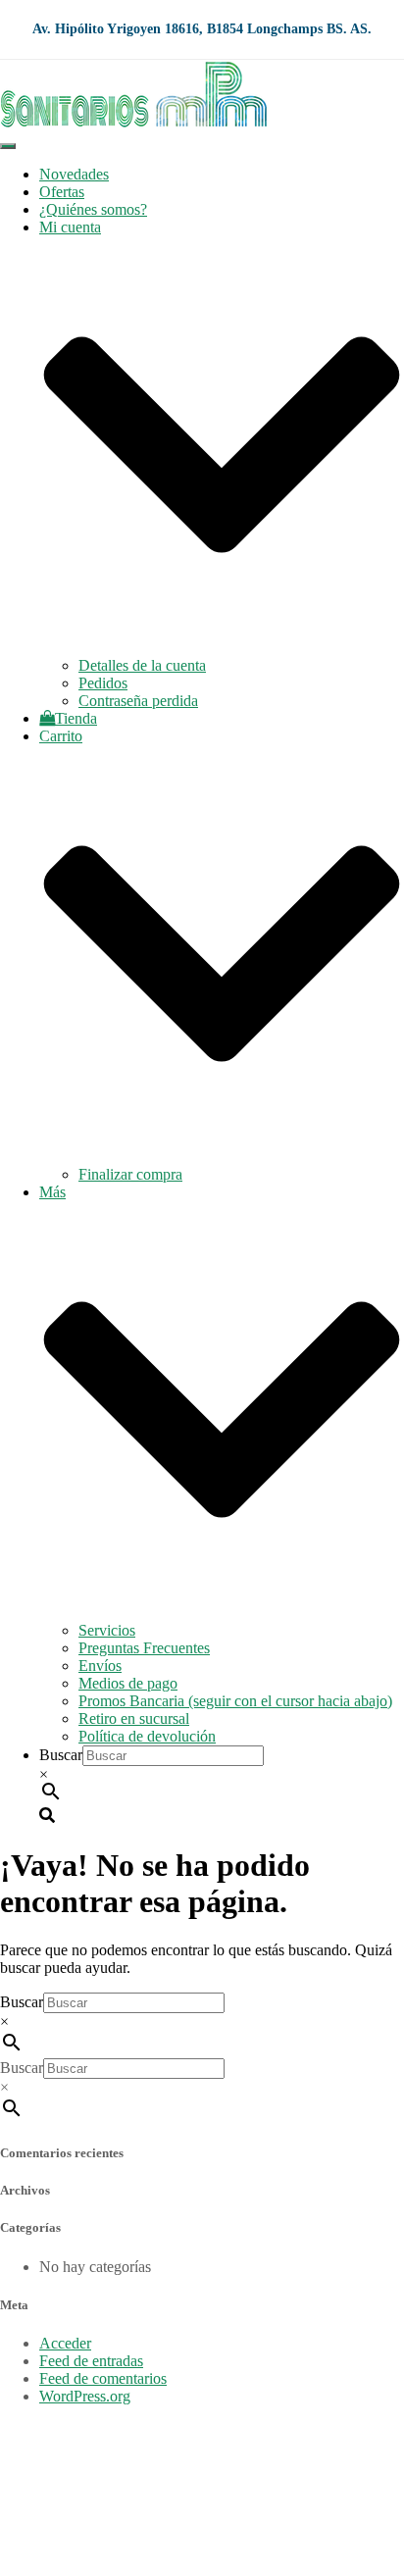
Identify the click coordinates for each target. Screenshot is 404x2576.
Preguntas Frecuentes (144, 1648)
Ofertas (62, 192)
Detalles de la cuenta (142, 665)
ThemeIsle (372, 2429)
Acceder (65, 2343)
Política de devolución (147, 1736)
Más (52, 2551)
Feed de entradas (91, 2361)
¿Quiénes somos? (93, 209)
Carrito (61, 2533)
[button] (222, 648)
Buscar (61, 1755)
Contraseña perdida (138, 701)
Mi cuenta (70, 2498)
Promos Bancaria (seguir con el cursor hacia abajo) (235, 1701)
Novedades (74, 174)
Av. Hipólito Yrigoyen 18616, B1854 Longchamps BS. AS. (202, 29)
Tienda (76, 718)
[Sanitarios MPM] (134, 123)
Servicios (107, 1630)
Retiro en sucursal (134, 1718)
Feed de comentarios (103, 2378)
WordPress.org (85, 2396)
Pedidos (103, 683)
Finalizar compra (130, 1174)
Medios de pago (128, 1683)
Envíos (100, 1666)
